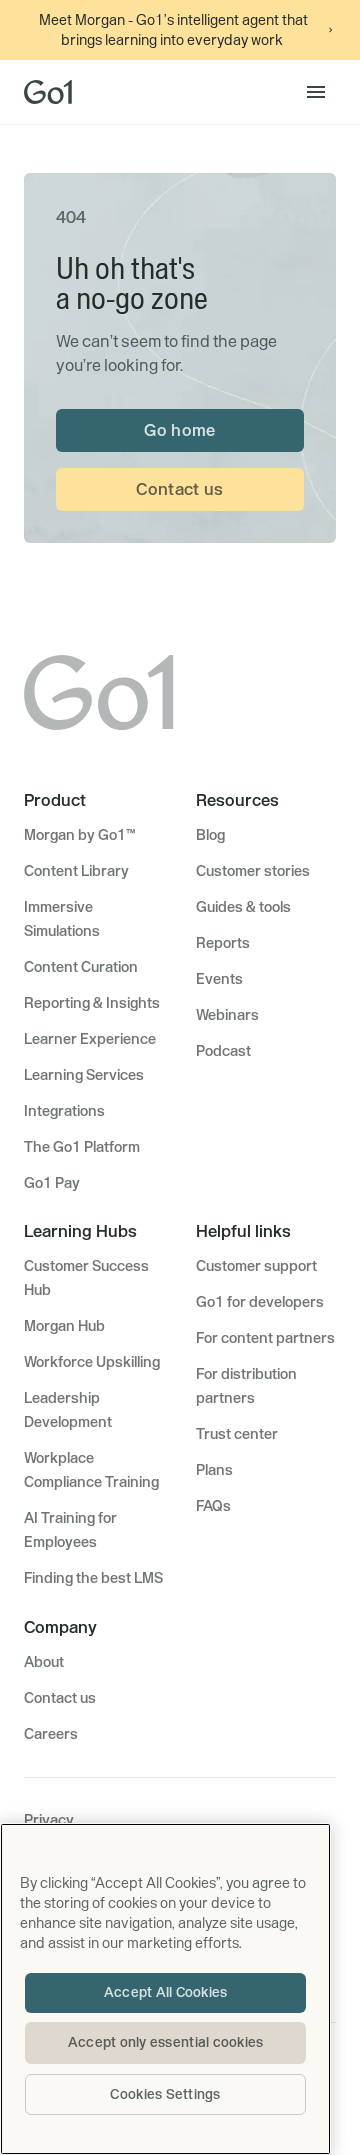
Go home (179, 430)
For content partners (265, 1338)
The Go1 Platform (82, 1147)
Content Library (76, 871)
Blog (210, 835)
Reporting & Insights (92, 1003)
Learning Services (84, 1075)
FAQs (213, 1506)
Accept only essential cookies (166, 2042)
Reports (223, 943)
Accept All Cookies (166, 1992)
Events (219, 979)
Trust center (237, 1434)
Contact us (179, 489)
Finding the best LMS (93, 1578)
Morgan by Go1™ (79, 835)
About (44, 1662)
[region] (165, 1989)
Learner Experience (90, 1039)
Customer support (256, 1266)
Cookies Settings (165, 2094)
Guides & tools (243, 907)
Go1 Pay (52, 1183)
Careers (51, 1734)
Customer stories (253, 871)
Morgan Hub (64, 1326)
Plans (214, 1470)
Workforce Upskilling (92, 1362)
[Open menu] (316, 92)
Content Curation (81, 967)
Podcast (223, 1051)
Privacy (49, 1820)
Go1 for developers (260, 1302)
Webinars (227, 1015)
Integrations (64, 1111)
